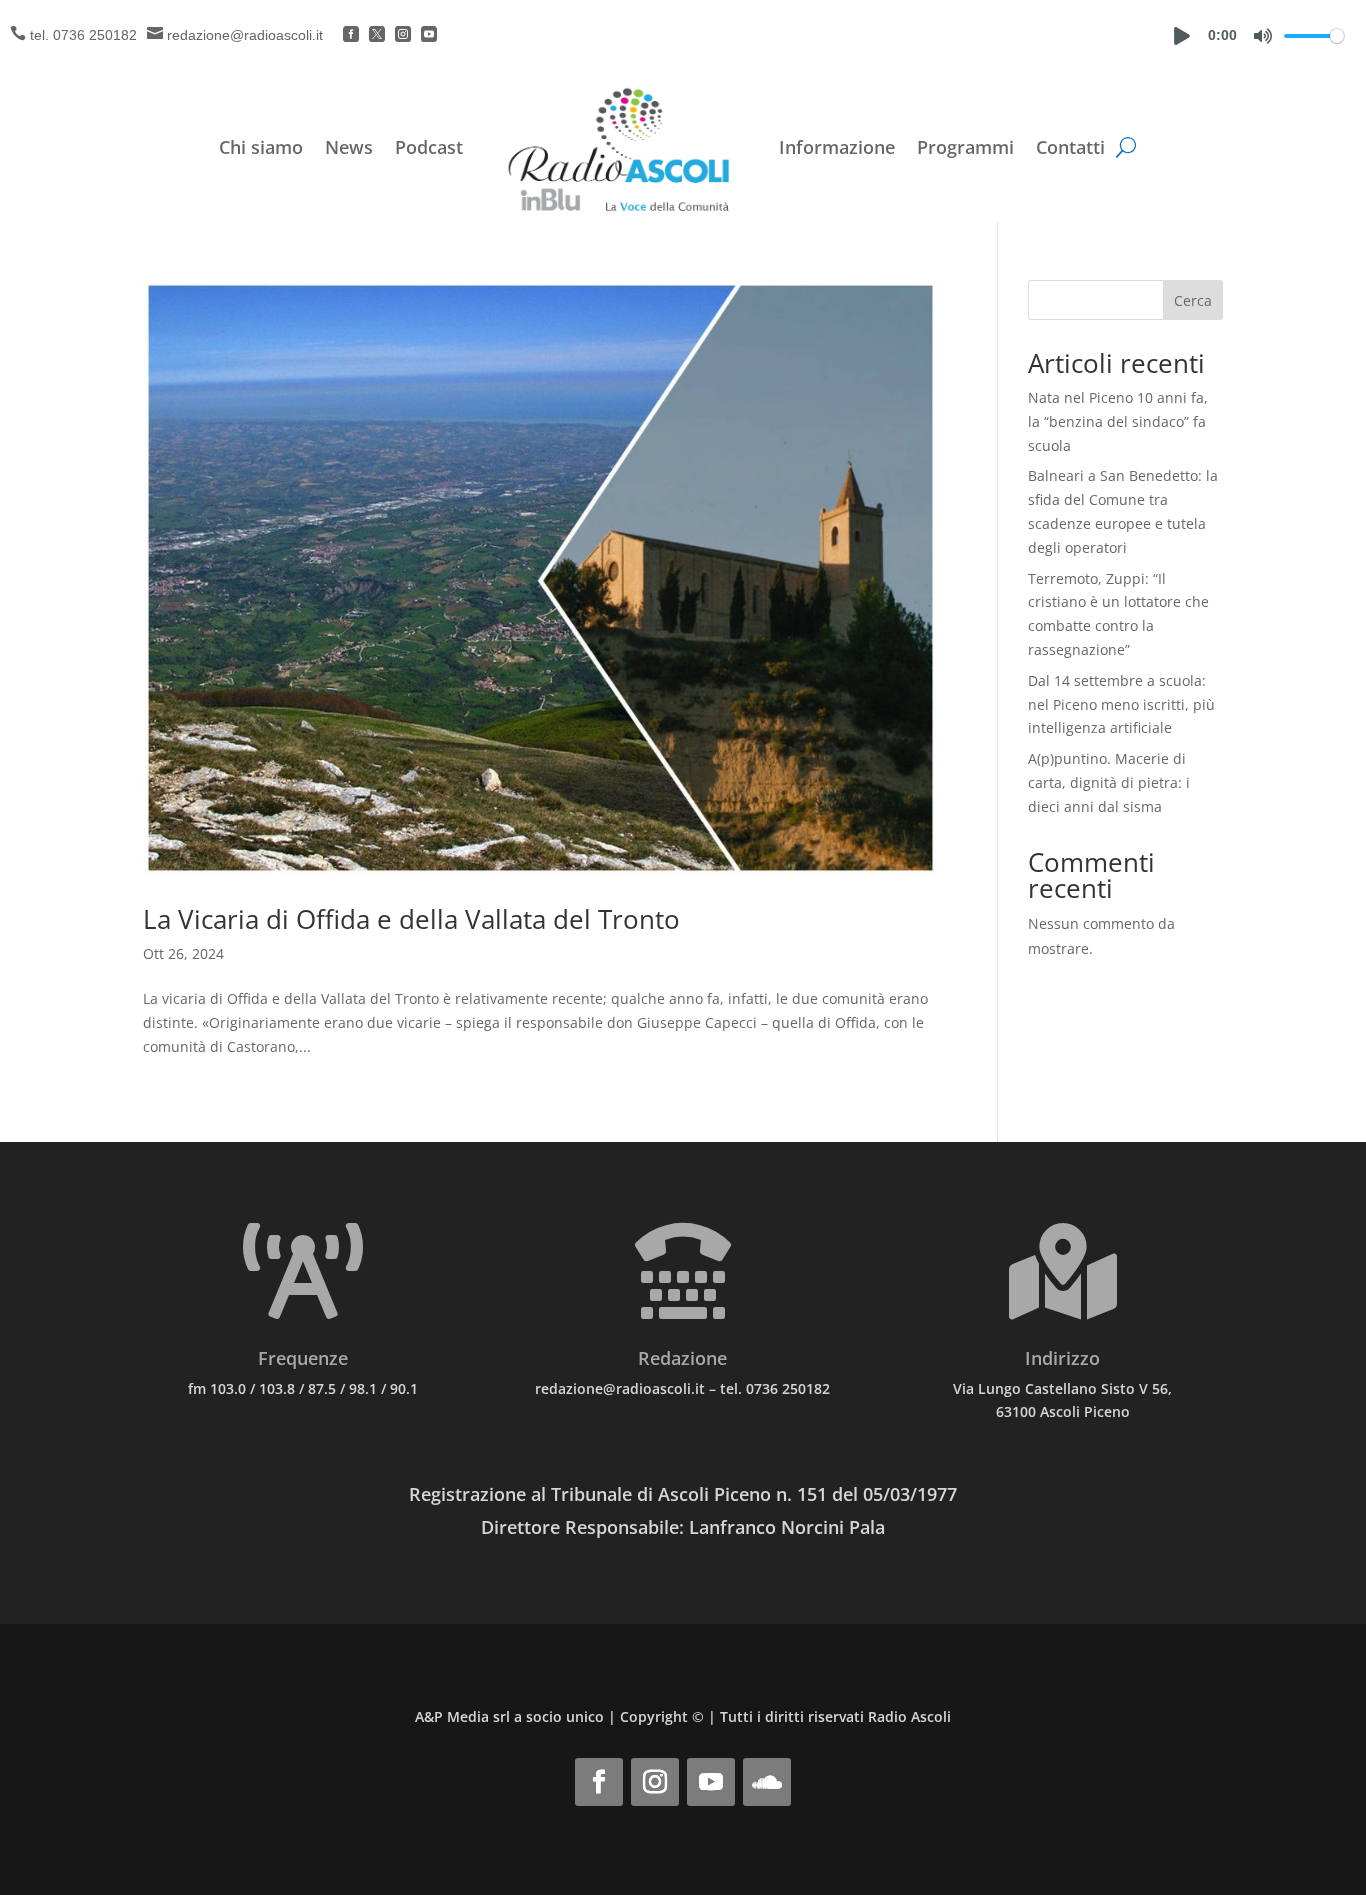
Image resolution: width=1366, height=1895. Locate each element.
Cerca (1193, 300)
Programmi (965, 147)
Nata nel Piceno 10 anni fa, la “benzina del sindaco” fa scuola (1118, 421)
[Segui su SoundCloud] (767, 1782)
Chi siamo (261, 147)
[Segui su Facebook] (599, 1782)
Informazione (837, 147)
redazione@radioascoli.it (245, 35)
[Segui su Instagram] (655, 1782)
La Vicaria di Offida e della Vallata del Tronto (411, 919)
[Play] (1182, 36)
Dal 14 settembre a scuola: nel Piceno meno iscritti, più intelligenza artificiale (1121, 704)
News (349, 147)
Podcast (429, 147)
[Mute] (1263, 36)
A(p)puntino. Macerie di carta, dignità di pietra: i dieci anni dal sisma (1109, 782)
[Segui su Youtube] (711, 1782)
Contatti (1070, 147)
